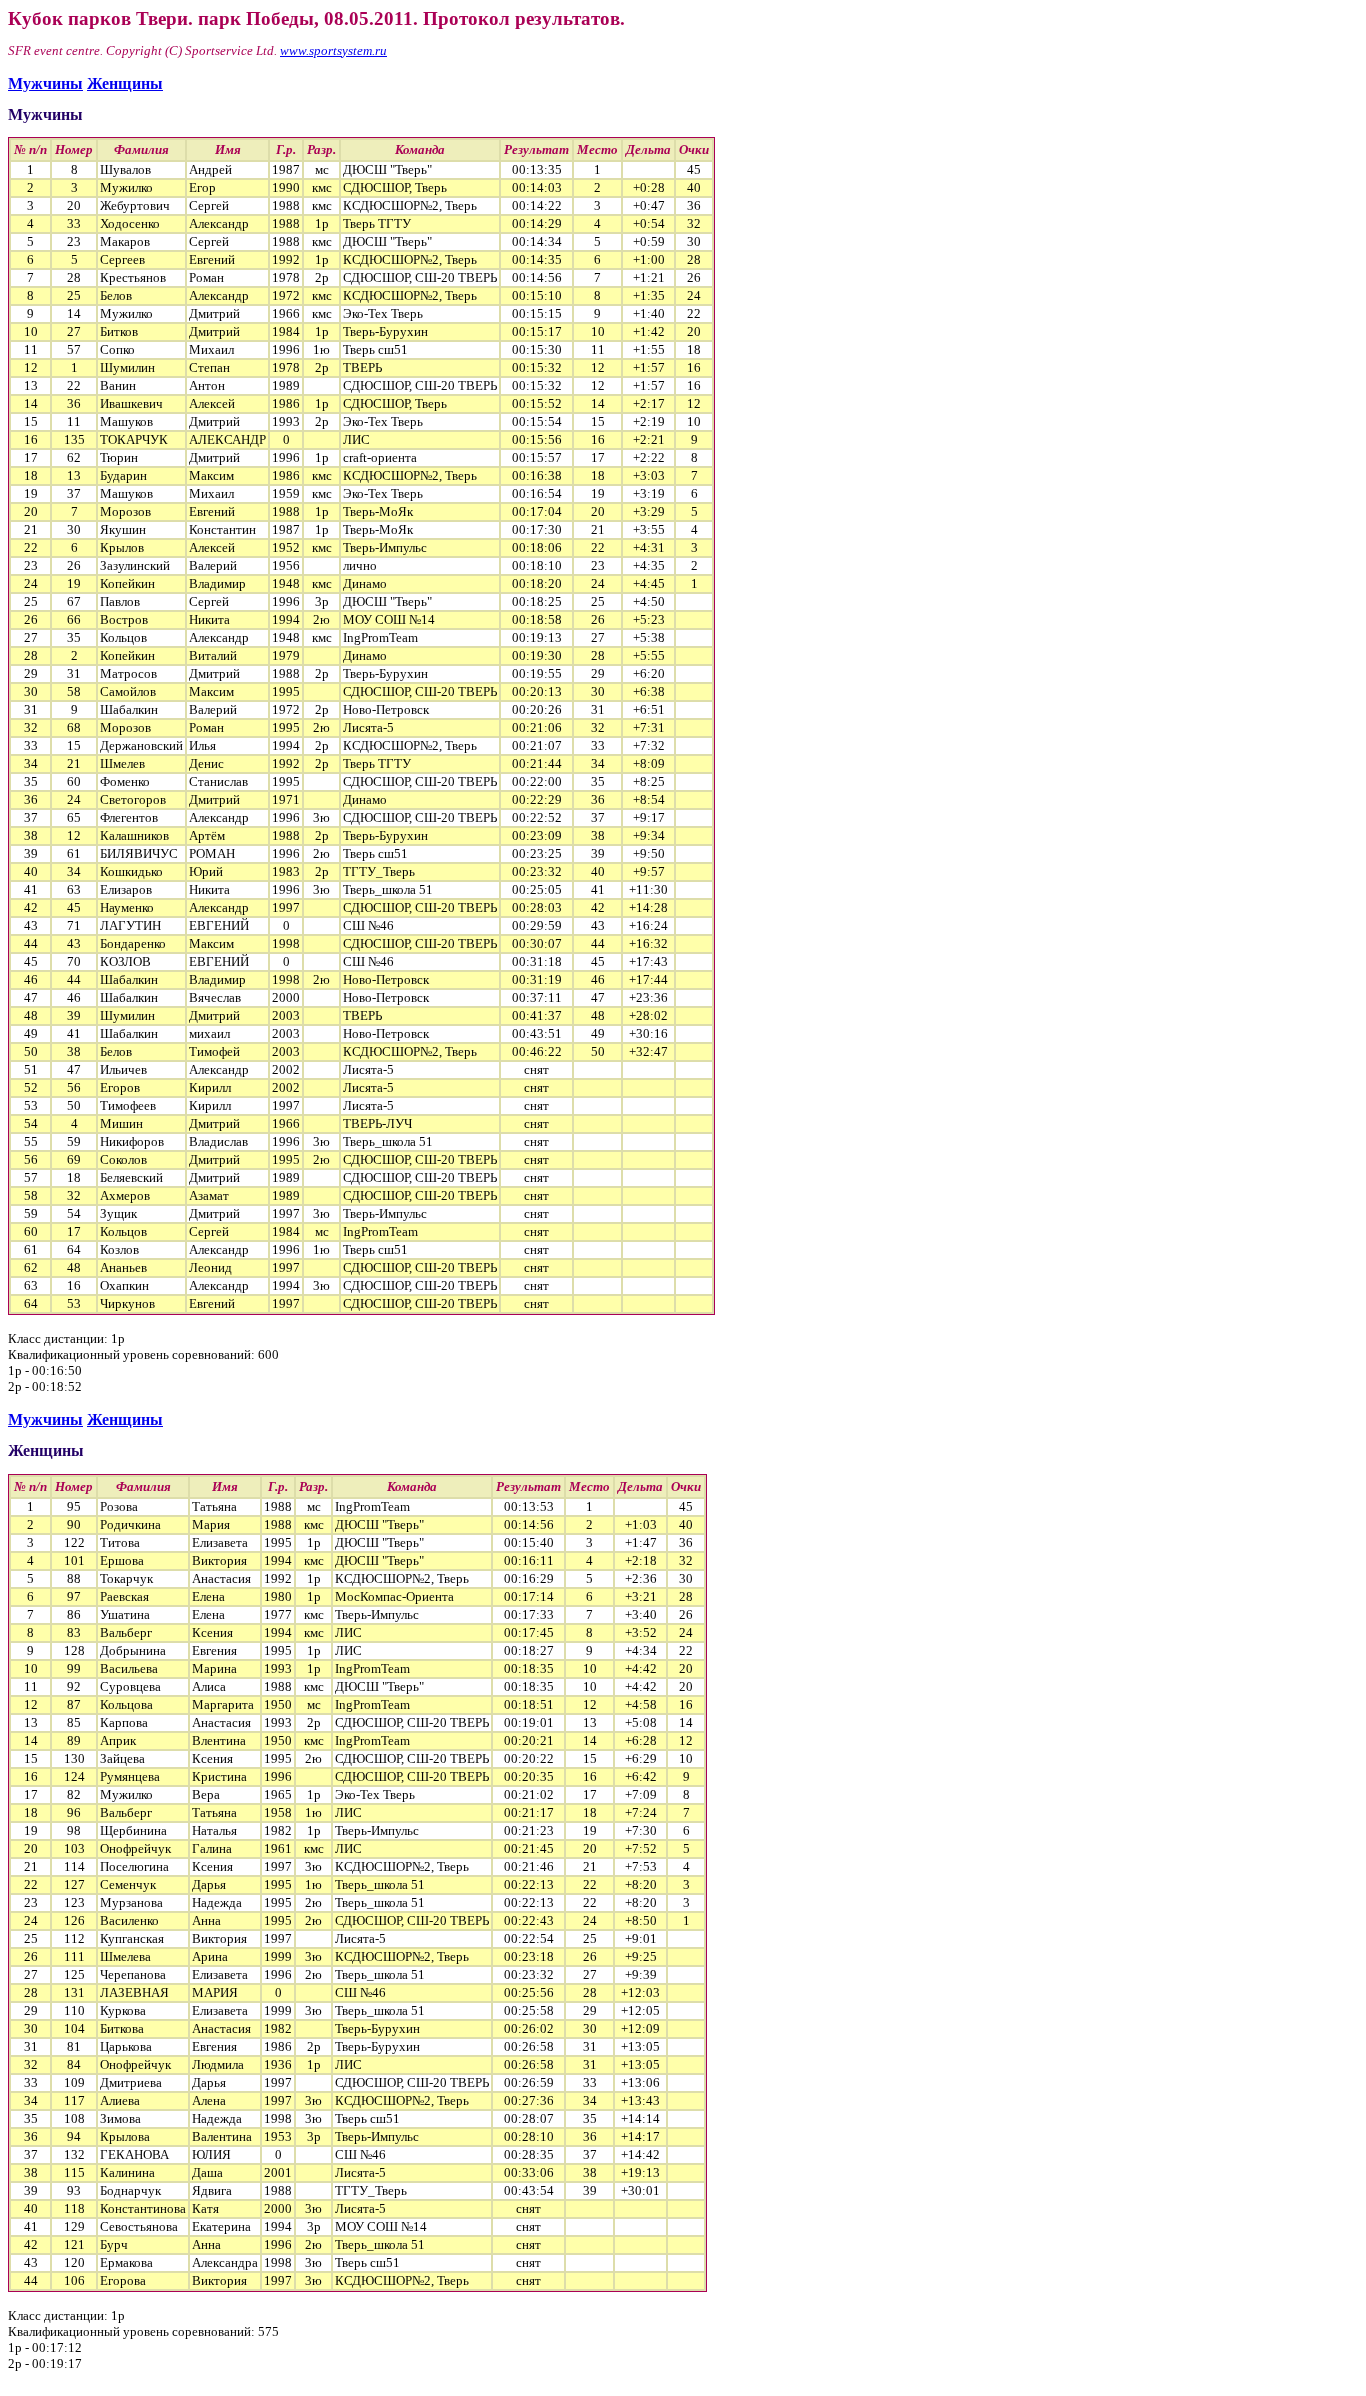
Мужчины (45, 83)
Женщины (125, 83)
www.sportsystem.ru (333, 50)
